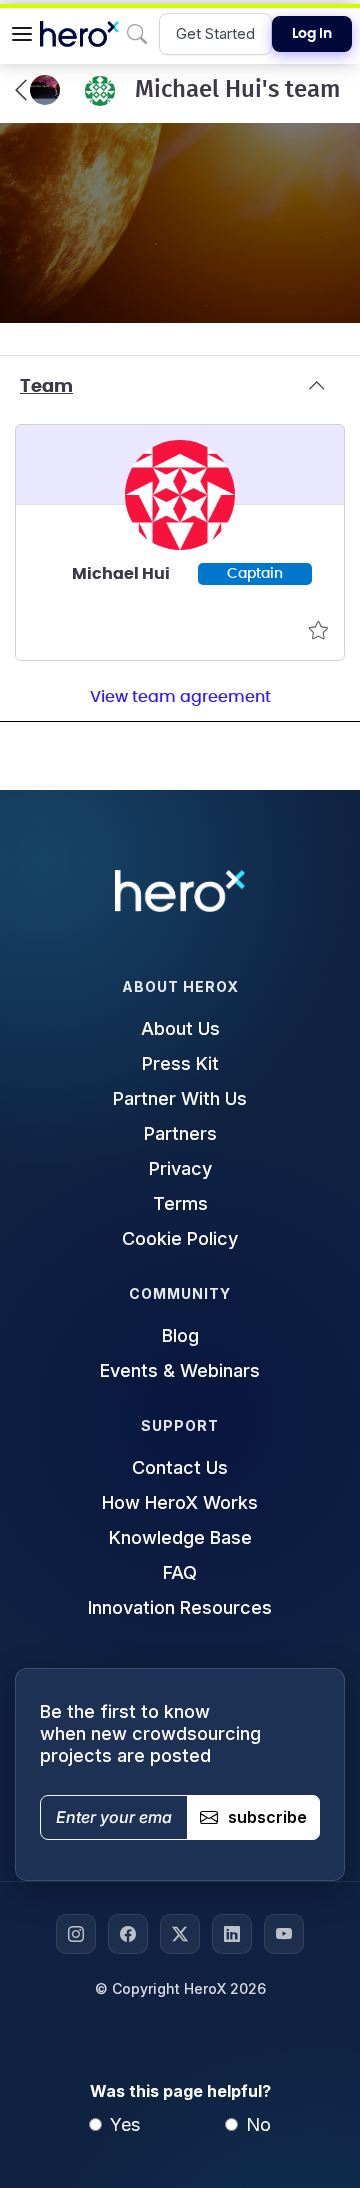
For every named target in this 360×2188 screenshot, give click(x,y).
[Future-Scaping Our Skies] (37, 90)
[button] (22, 34)
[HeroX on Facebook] (128, 1934)
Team (46, 387)
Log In (312, 34)
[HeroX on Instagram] (76, 1934)
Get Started (215, 33)
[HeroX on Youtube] (284, 1934)
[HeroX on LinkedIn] (232, 1934)
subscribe (267, 1817)
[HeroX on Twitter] (180, 1934)
